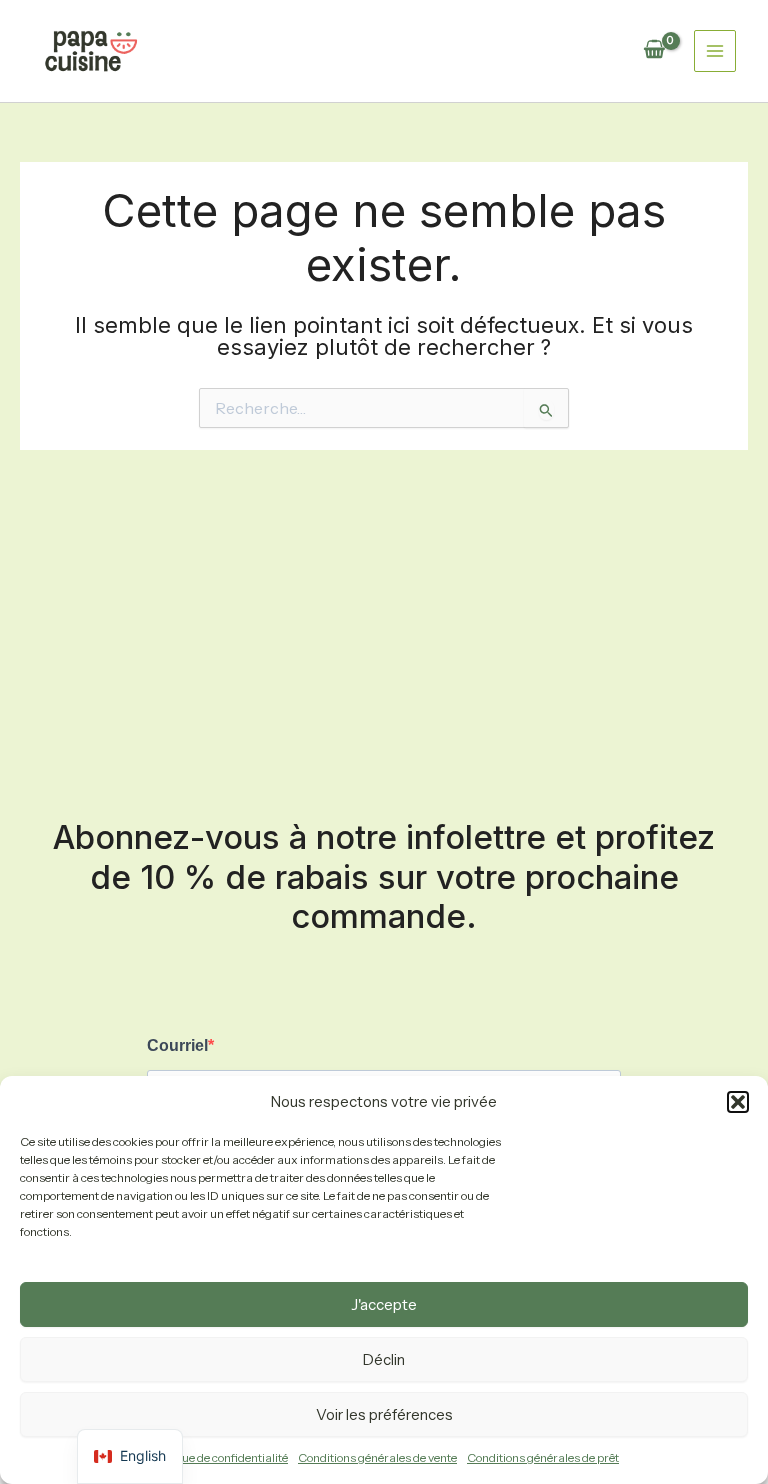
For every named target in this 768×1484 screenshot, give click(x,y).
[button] (738, 1102)
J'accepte (384, 1304)
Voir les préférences (384, 1414)
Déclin (384, 1359)
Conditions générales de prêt (543, 1457)
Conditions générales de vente (377, 1457)
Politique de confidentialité (218, 1457)
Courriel (177, 1045)
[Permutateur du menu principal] (715, 51)
